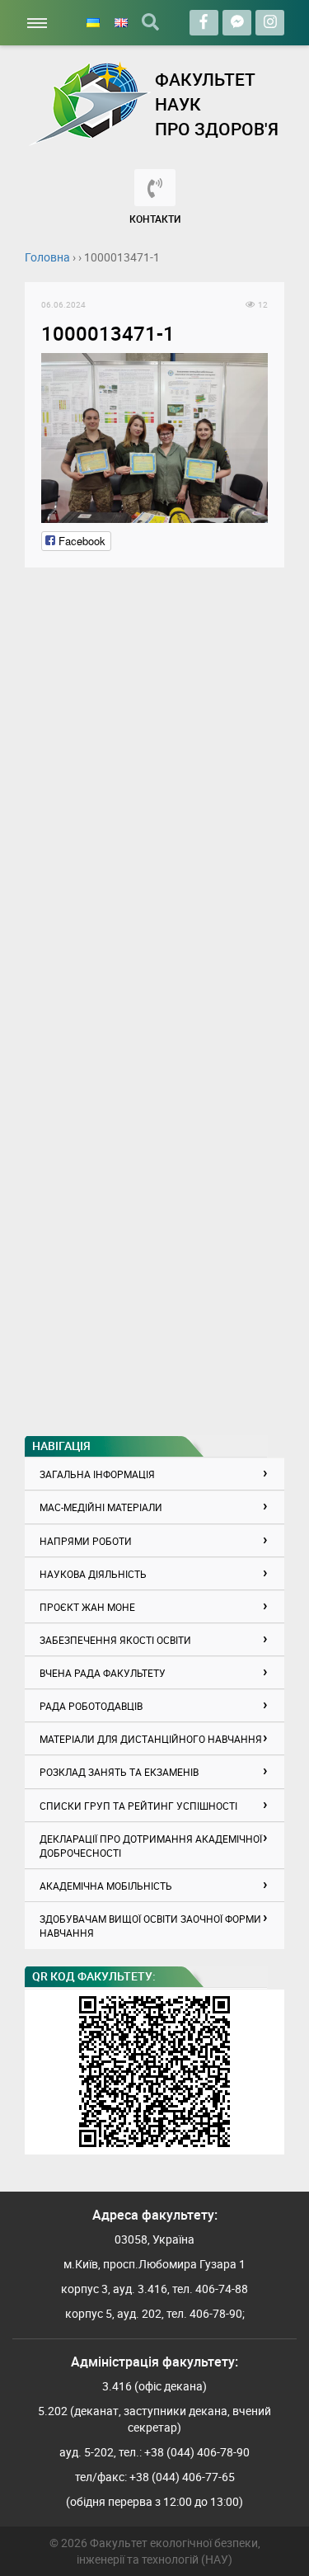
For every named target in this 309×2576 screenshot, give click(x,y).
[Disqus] (154, 790)
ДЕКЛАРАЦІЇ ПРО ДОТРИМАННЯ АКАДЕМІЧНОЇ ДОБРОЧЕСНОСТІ (151, 1846)
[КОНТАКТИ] (155, 188)
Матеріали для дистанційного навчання (151, 1739)
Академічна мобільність (106, 1886)
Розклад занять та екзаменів (119, 1772)
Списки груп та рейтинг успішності (138, 1806)
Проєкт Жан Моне (87, 1607)
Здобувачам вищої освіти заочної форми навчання (150, 1926)
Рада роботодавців (91, 1706)
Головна (47, 257)
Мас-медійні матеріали (101, 1507)
